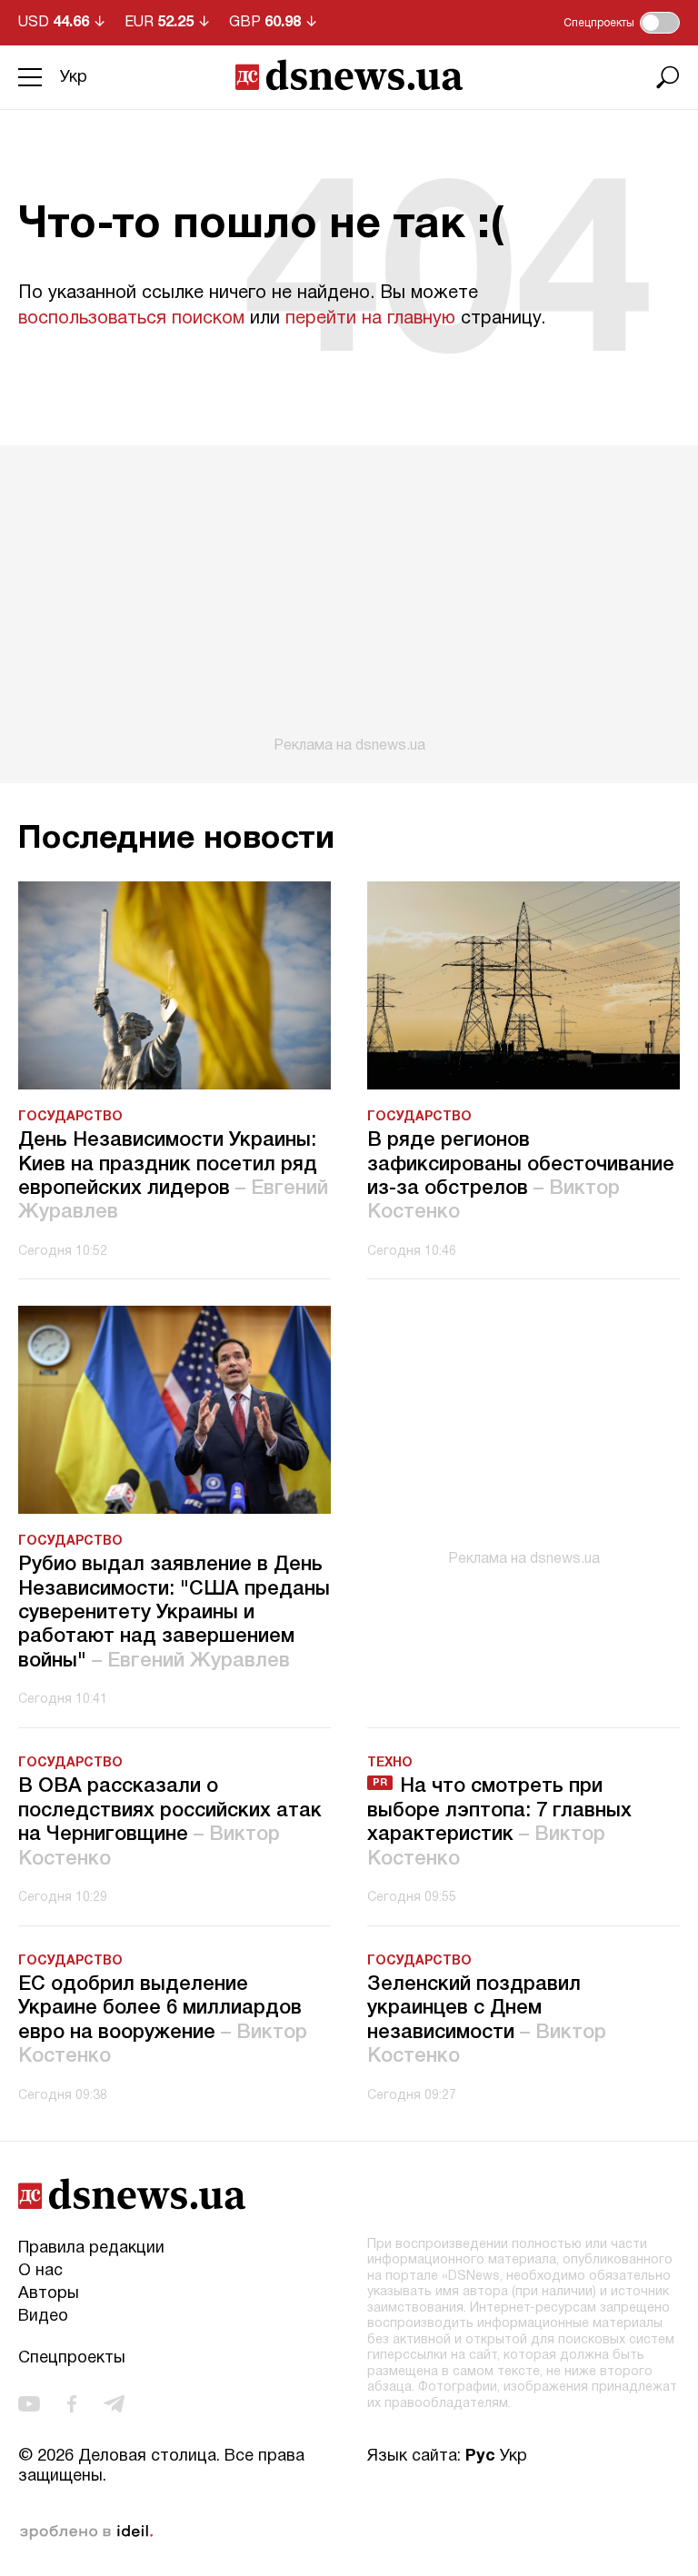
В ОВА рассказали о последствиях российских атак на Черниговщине (170, 1822)
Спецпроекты (72, 2358)
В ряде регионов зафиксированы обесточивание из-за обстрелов (521, 1176)
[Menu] (30, 77)
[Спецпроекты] (660, 23)
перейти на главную (370, 319)
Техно (390, 1763)
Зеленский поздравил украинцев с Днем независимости (487, 2020)
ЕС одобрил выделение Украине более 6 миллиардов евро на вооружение (163, 2020)
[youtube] (29, 2404)
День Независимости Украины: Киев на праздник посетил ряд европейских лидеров (173, 1176)
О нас (40, 2271)
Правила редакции (91, 2248)
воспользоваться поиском (131, 319)
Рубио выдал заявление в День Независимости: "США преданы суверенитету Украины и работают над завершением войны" (174, 1613)
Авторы (49, 2294)
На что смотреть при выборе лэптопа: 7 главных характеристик (499, 1822)
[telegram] (114, 2404)
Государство (70, 1117)
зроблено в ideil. (86, 2532)
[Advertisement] (349, 600)
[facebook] (72, 2404)
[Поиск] (668, 77)
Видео (43, 2317)
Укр (74, 78)
